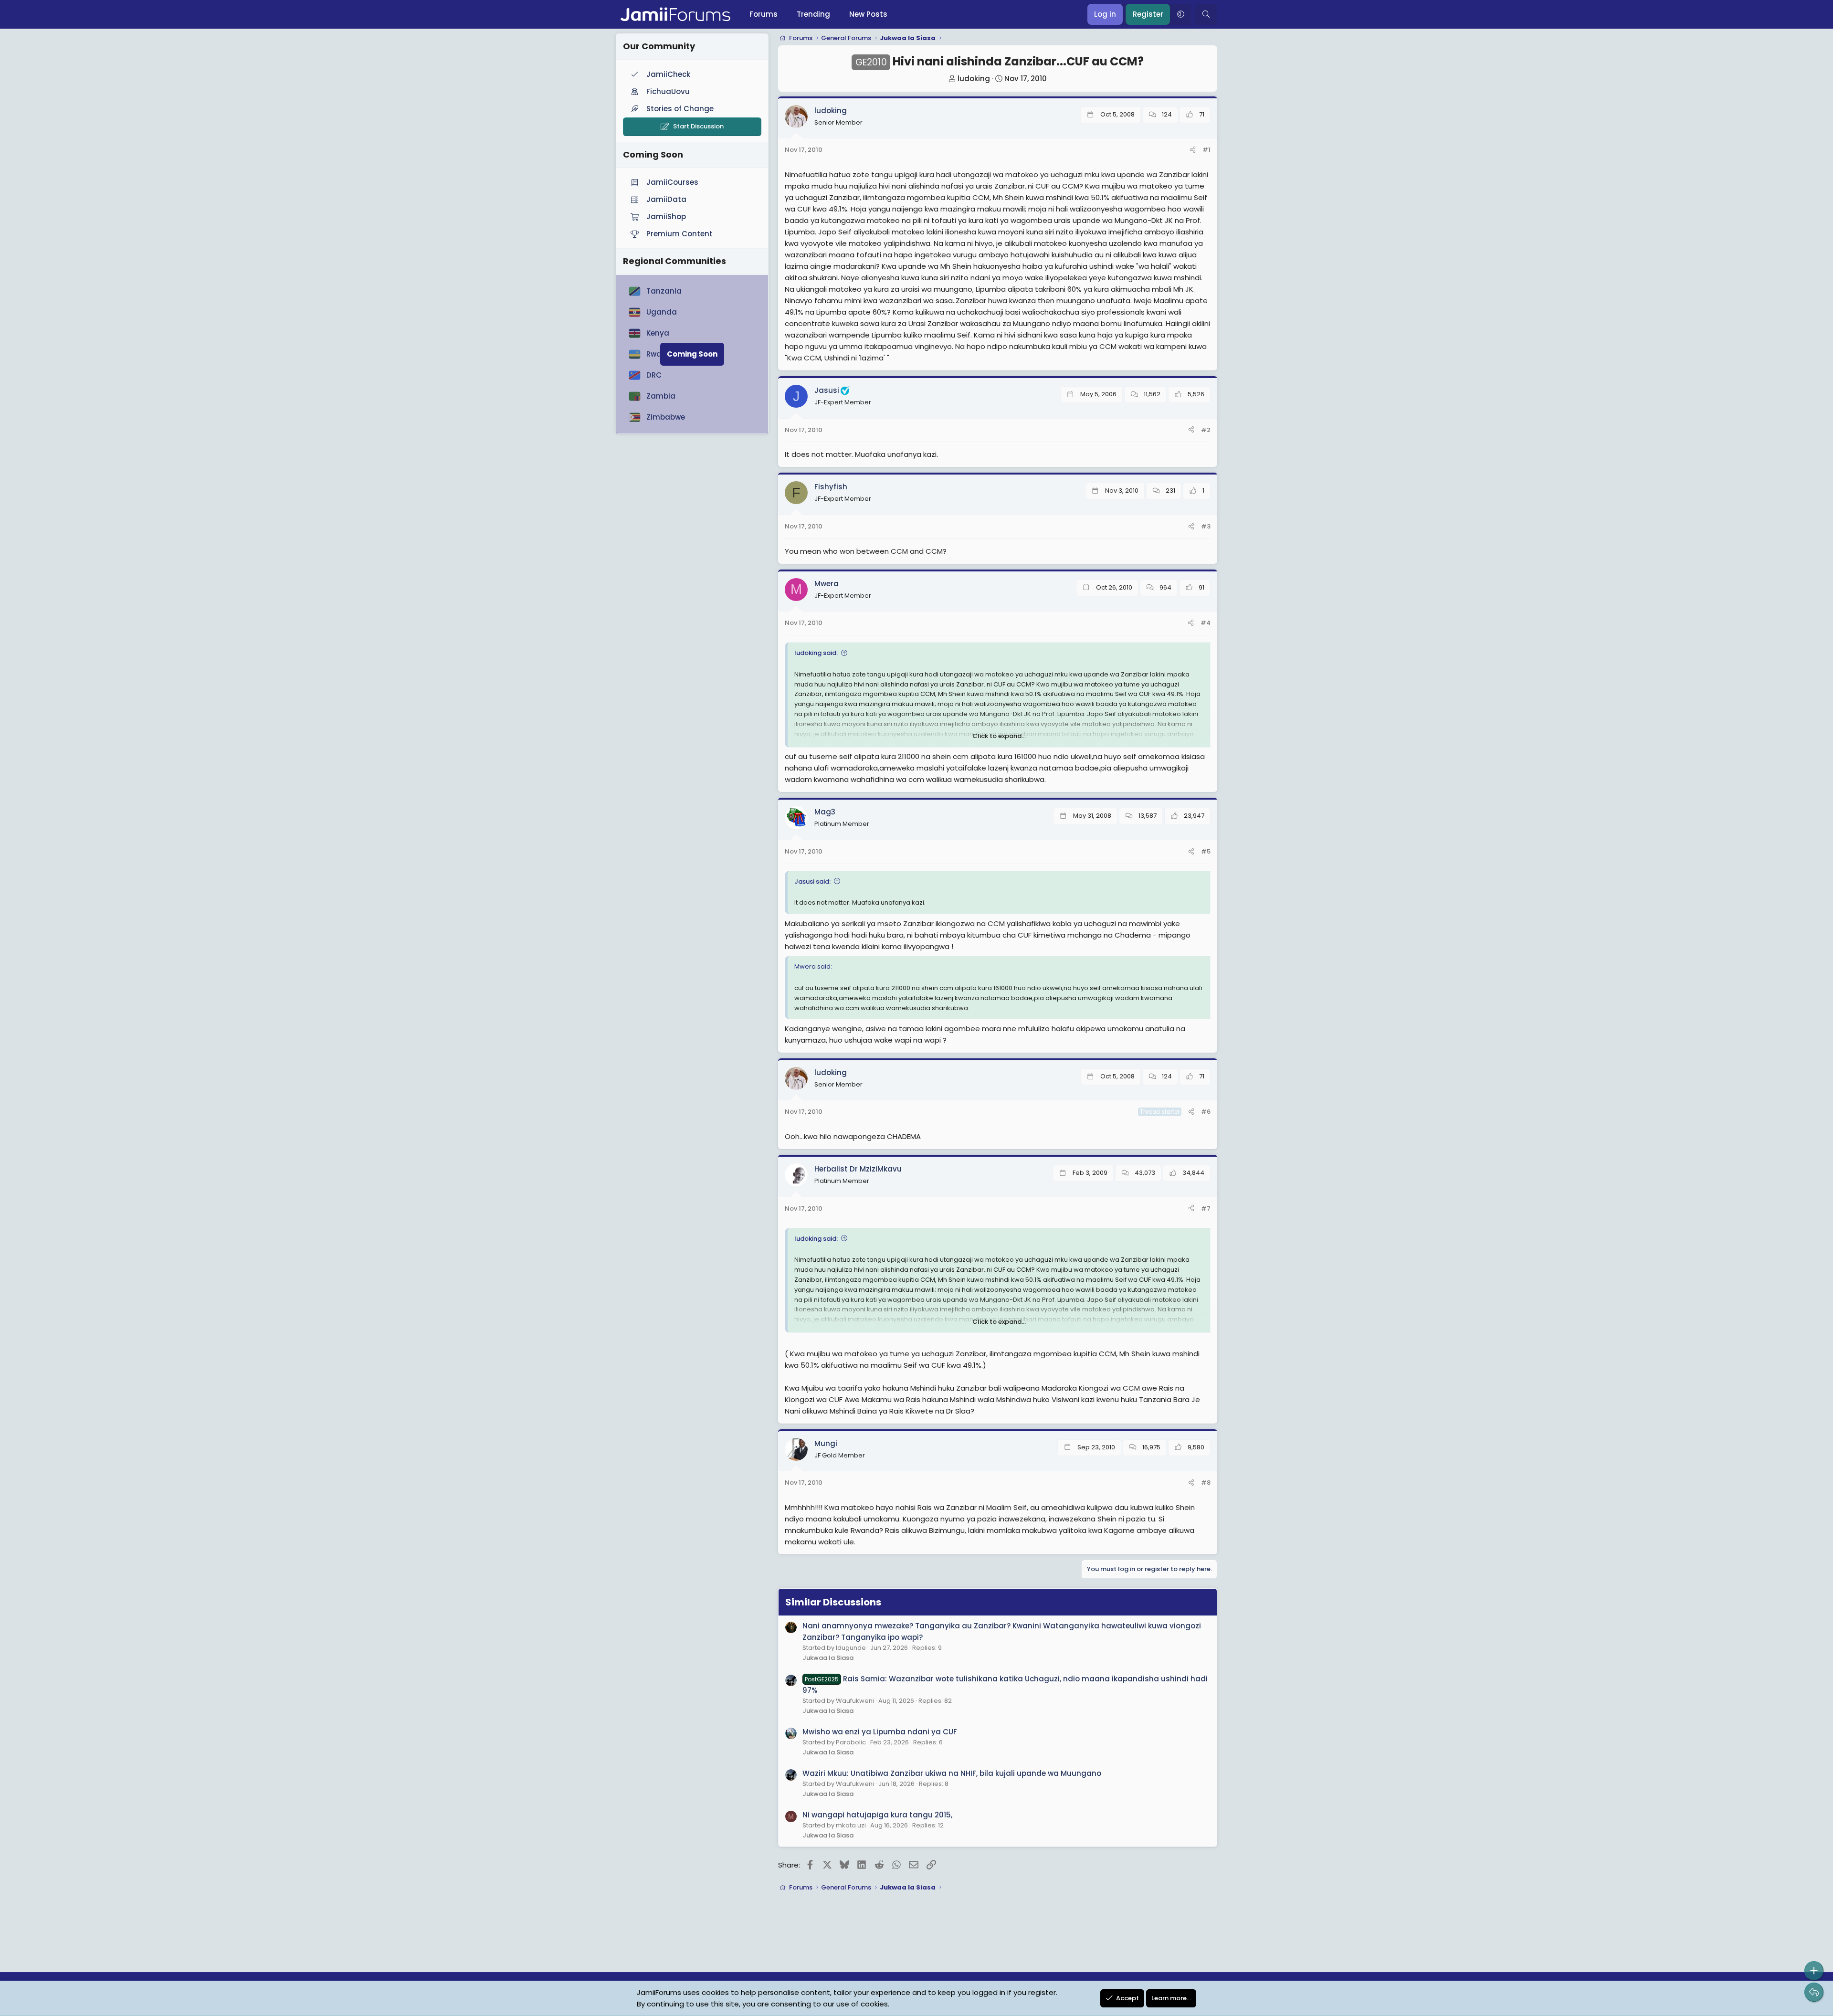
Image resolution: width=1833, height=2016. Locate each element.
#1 (1206, 150)
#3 (1206, 526)
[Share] (1193, 150)
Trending (813, 14)
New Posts (868, 14)
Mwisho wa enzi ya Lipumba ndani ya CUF (880, 1732)
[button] (1180, 14)
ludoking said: (816, 653)
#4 (1206, 623)
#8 (1206, 1483)
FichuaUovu (668, 91)
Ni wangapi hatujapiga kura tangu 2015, (877, 1815)
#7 (1206, 1209)
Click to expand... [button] (999, 736)
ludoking (974, 79)
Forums (764, 14)
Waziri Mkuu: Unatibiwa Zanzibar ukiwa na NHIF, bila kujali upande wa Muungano (952, 1773)
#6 (1206, 1112)
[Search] (1206, 14)
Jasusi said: (812, 881)
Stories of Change (680, 109)
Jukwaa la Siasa (828, 1658)
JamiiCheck (668, 74)
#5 (1206, 851)
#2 (1206, 430)
